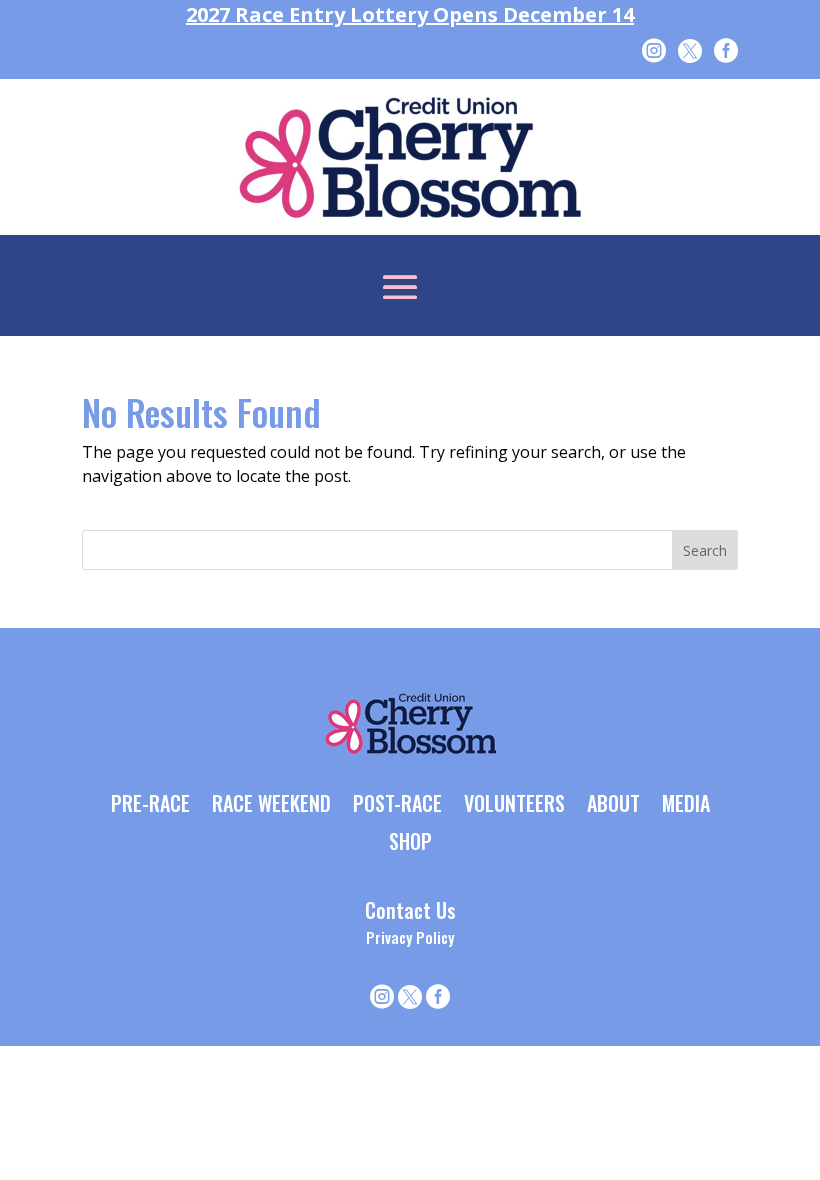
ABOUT (613, 805)
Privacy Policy (410, 937)
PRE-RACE (150, 805)
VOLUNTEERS (514, 805)
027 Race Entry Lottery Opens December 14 (410, 14)
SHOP (410, 843)
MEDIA (686, 805)
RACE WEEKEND (271, 805)
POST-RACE (397, 805)
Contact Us (410, 910)
